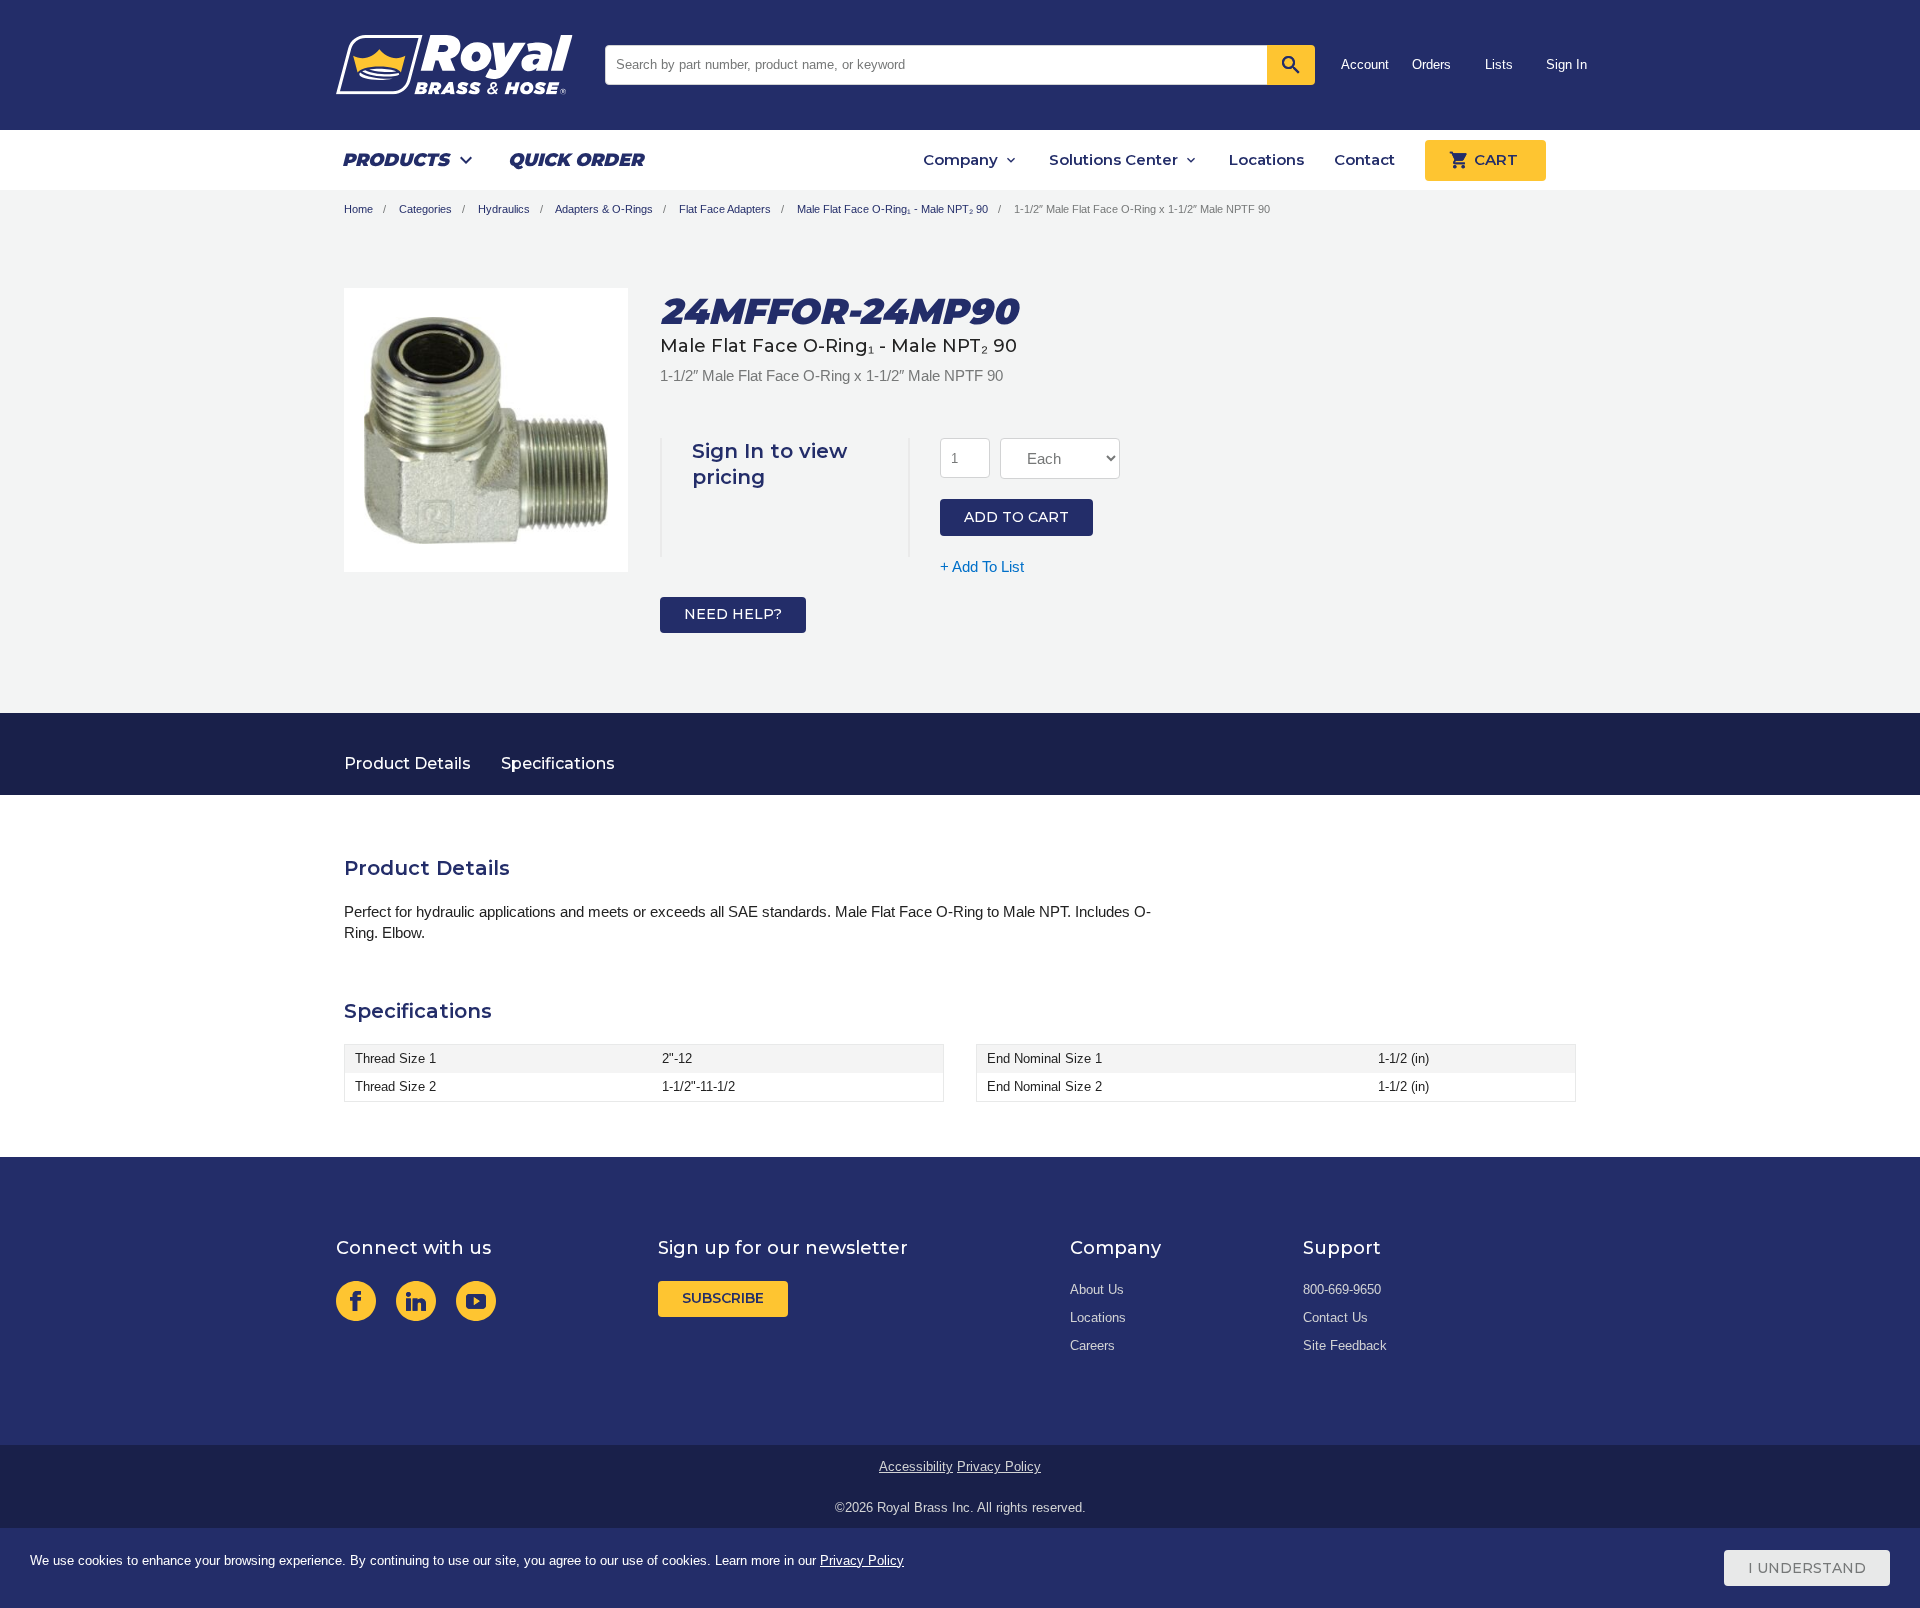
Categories (425, 209)
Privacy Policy (999, 1466)
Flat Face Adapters (725, 209)
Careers (1092, 1345)
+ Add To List (982, 566)
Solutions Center (1113, 159)
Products (395, 160)
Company (960, 159)
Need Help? (733, 614)
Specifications (558, 763)
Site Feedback (1345, 1345)
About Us (1097, 1289)
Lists (1499, 64)
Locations (1266, 159)
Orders (1431, 64)
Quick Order (575, 160)
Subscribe (723, 1298)
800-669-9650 (1342, 1289)
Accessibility (916, 1466)
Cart (1496, 159)
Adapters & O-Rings (604, 209)
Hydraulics (504, 209)
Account (1365, 64)
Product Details (407, 763)
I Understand (1807, 1568)
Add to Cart (1016, 517)
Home (358, 209)
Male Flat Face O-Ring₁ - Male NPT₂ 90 (892, 209)
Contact (1364, 159)
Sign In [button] (1566, 64)
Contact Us (1335, 1317)
